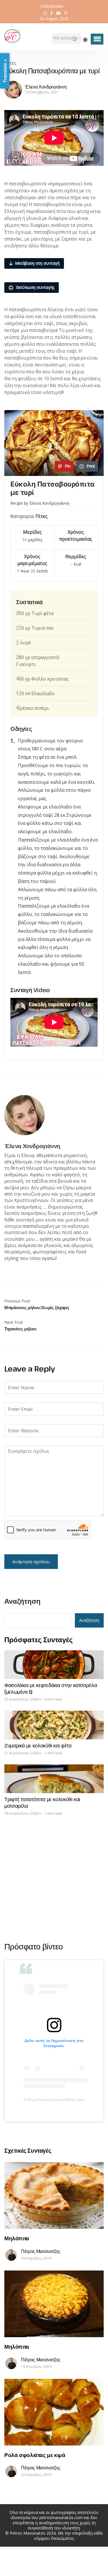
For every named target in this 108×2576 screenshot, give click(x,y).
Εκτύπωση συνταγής (35, 287)
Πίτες (10, 63)
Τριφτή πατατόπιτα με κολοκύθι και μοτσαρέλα (42, 1802)
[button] (97, 39)
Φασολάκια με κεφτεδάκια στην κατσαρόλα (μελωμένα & (51, 1688)
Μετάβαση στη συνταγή (37, 263)
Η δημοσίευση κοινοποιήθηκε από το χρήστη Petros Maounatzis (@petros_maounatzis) (54, 2099)
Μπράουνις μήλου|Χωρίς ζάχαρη (37, 1307)
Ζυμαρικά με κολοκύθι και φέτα (38, 1745)
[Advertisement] (54, 1879)
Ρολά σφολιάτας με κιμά (35, 2455)
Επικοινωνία (52, 6)
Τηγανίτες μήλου (20, 1329)
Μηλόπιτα (17, 2238)
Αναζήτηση (22, 1602)
